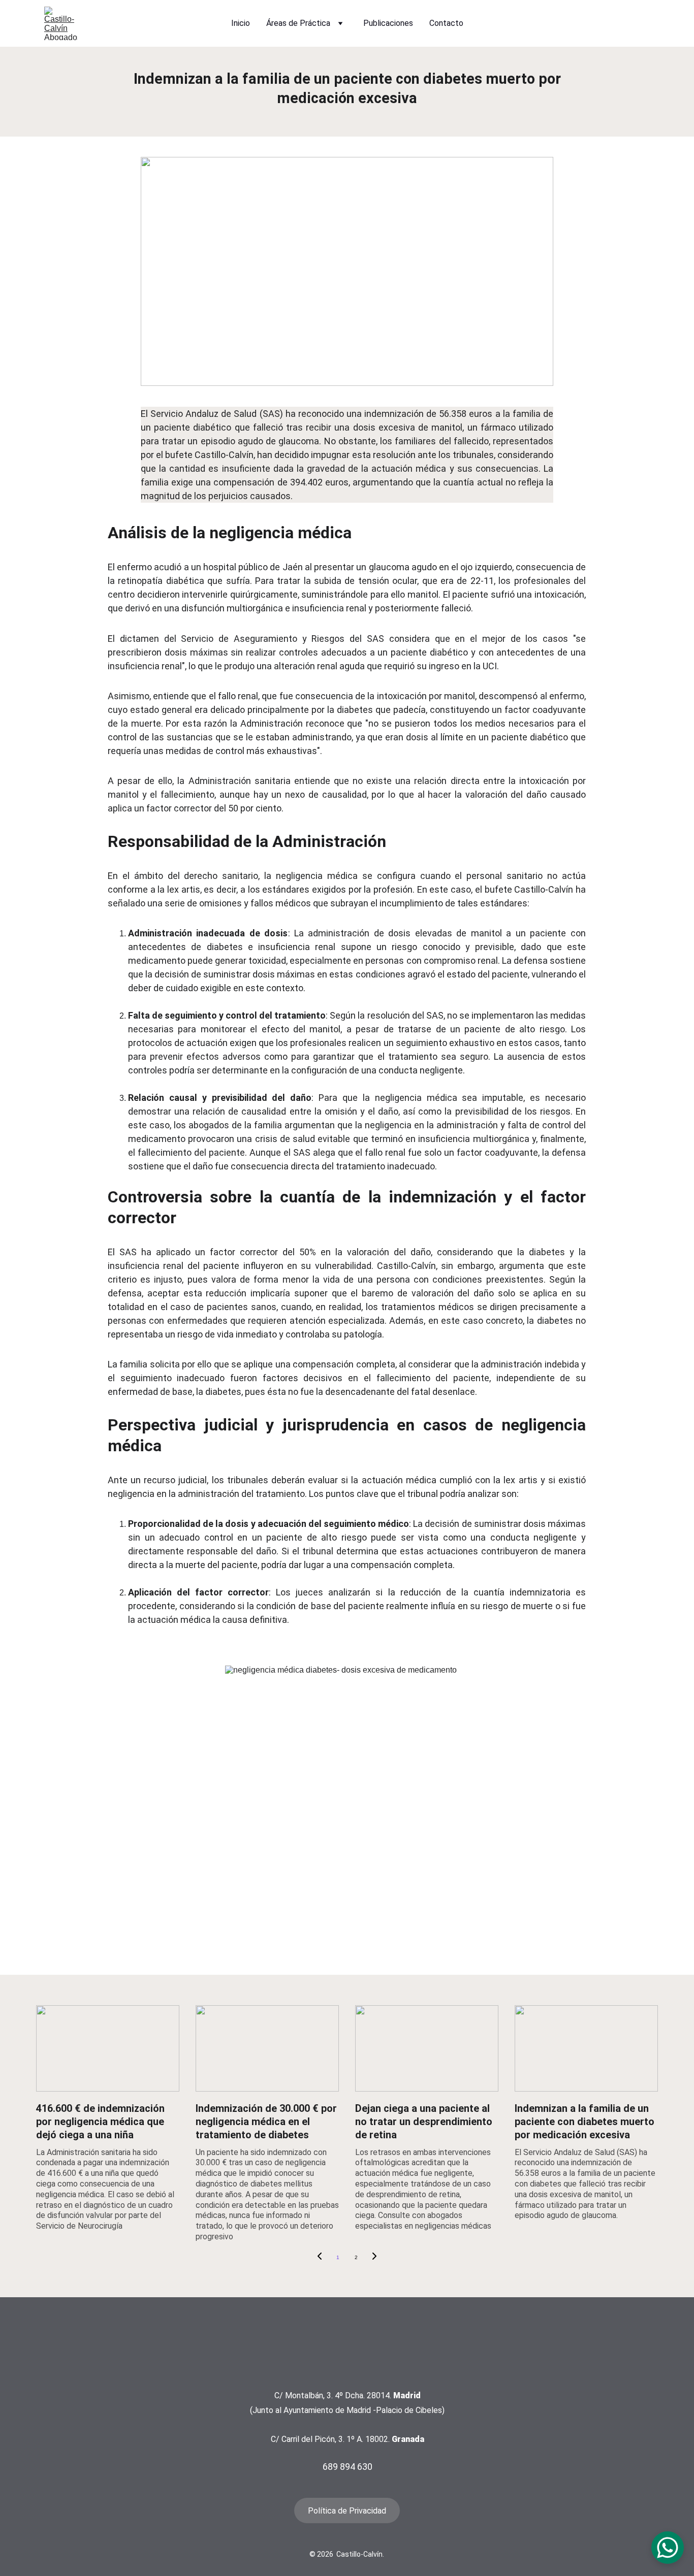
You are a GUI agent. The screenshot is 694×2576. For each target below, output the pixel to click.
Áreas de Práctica (298, 23)
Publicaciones (388, 23)
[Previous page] (320, 2258)
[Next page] (374, 2258)
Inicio (241, 23)
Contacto (446, 23)
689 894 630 (348, 2467)
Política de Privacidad (347, 2511)
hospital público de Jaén (253, 567)
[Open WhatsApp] (668, 2548)
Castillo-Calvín (224, 455)
